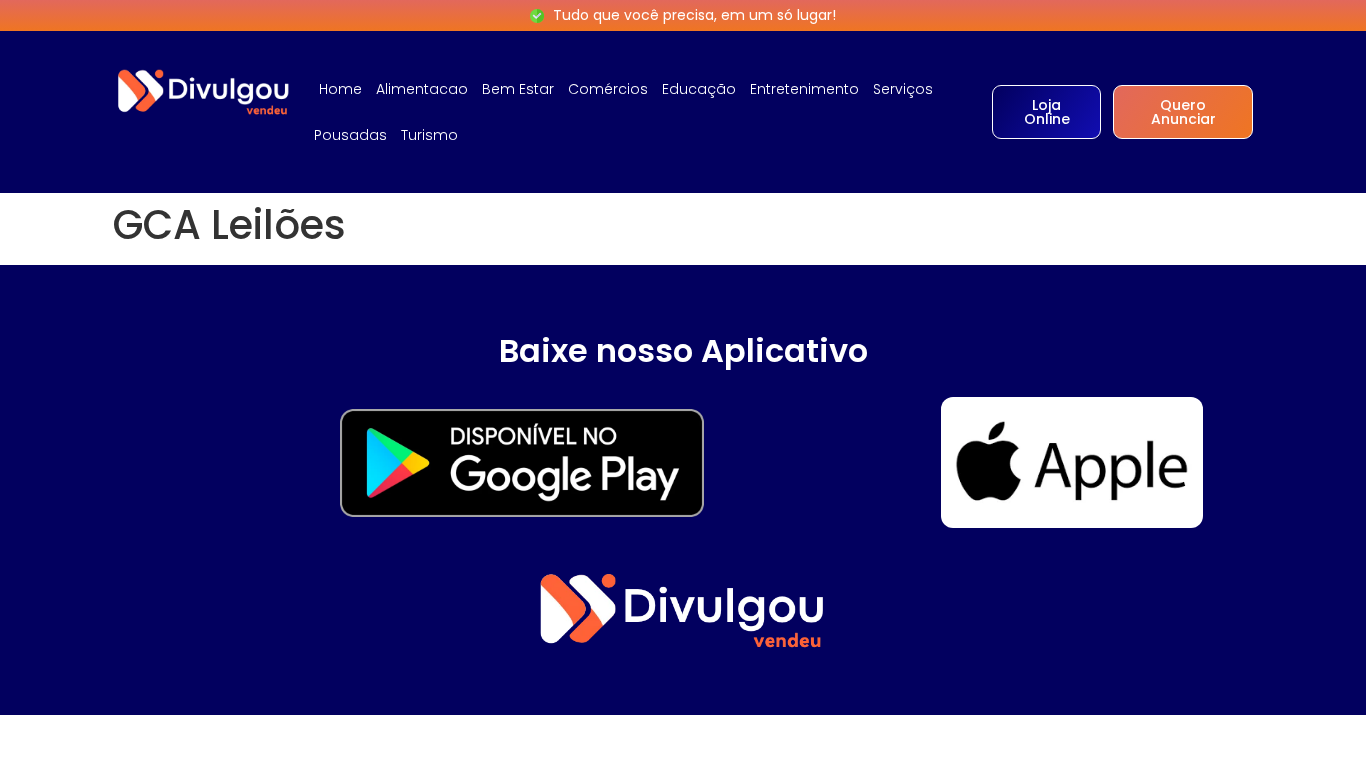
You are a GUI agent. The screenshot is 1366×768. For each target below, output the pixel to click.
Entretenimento (804, 89)
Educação (699, 89)
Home (340, 89)
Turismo (429, 135)
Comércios (608, 89)
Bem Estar (518, 89)
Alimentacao (422, 89)
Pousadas (350, 135)
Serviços (903, 89)
